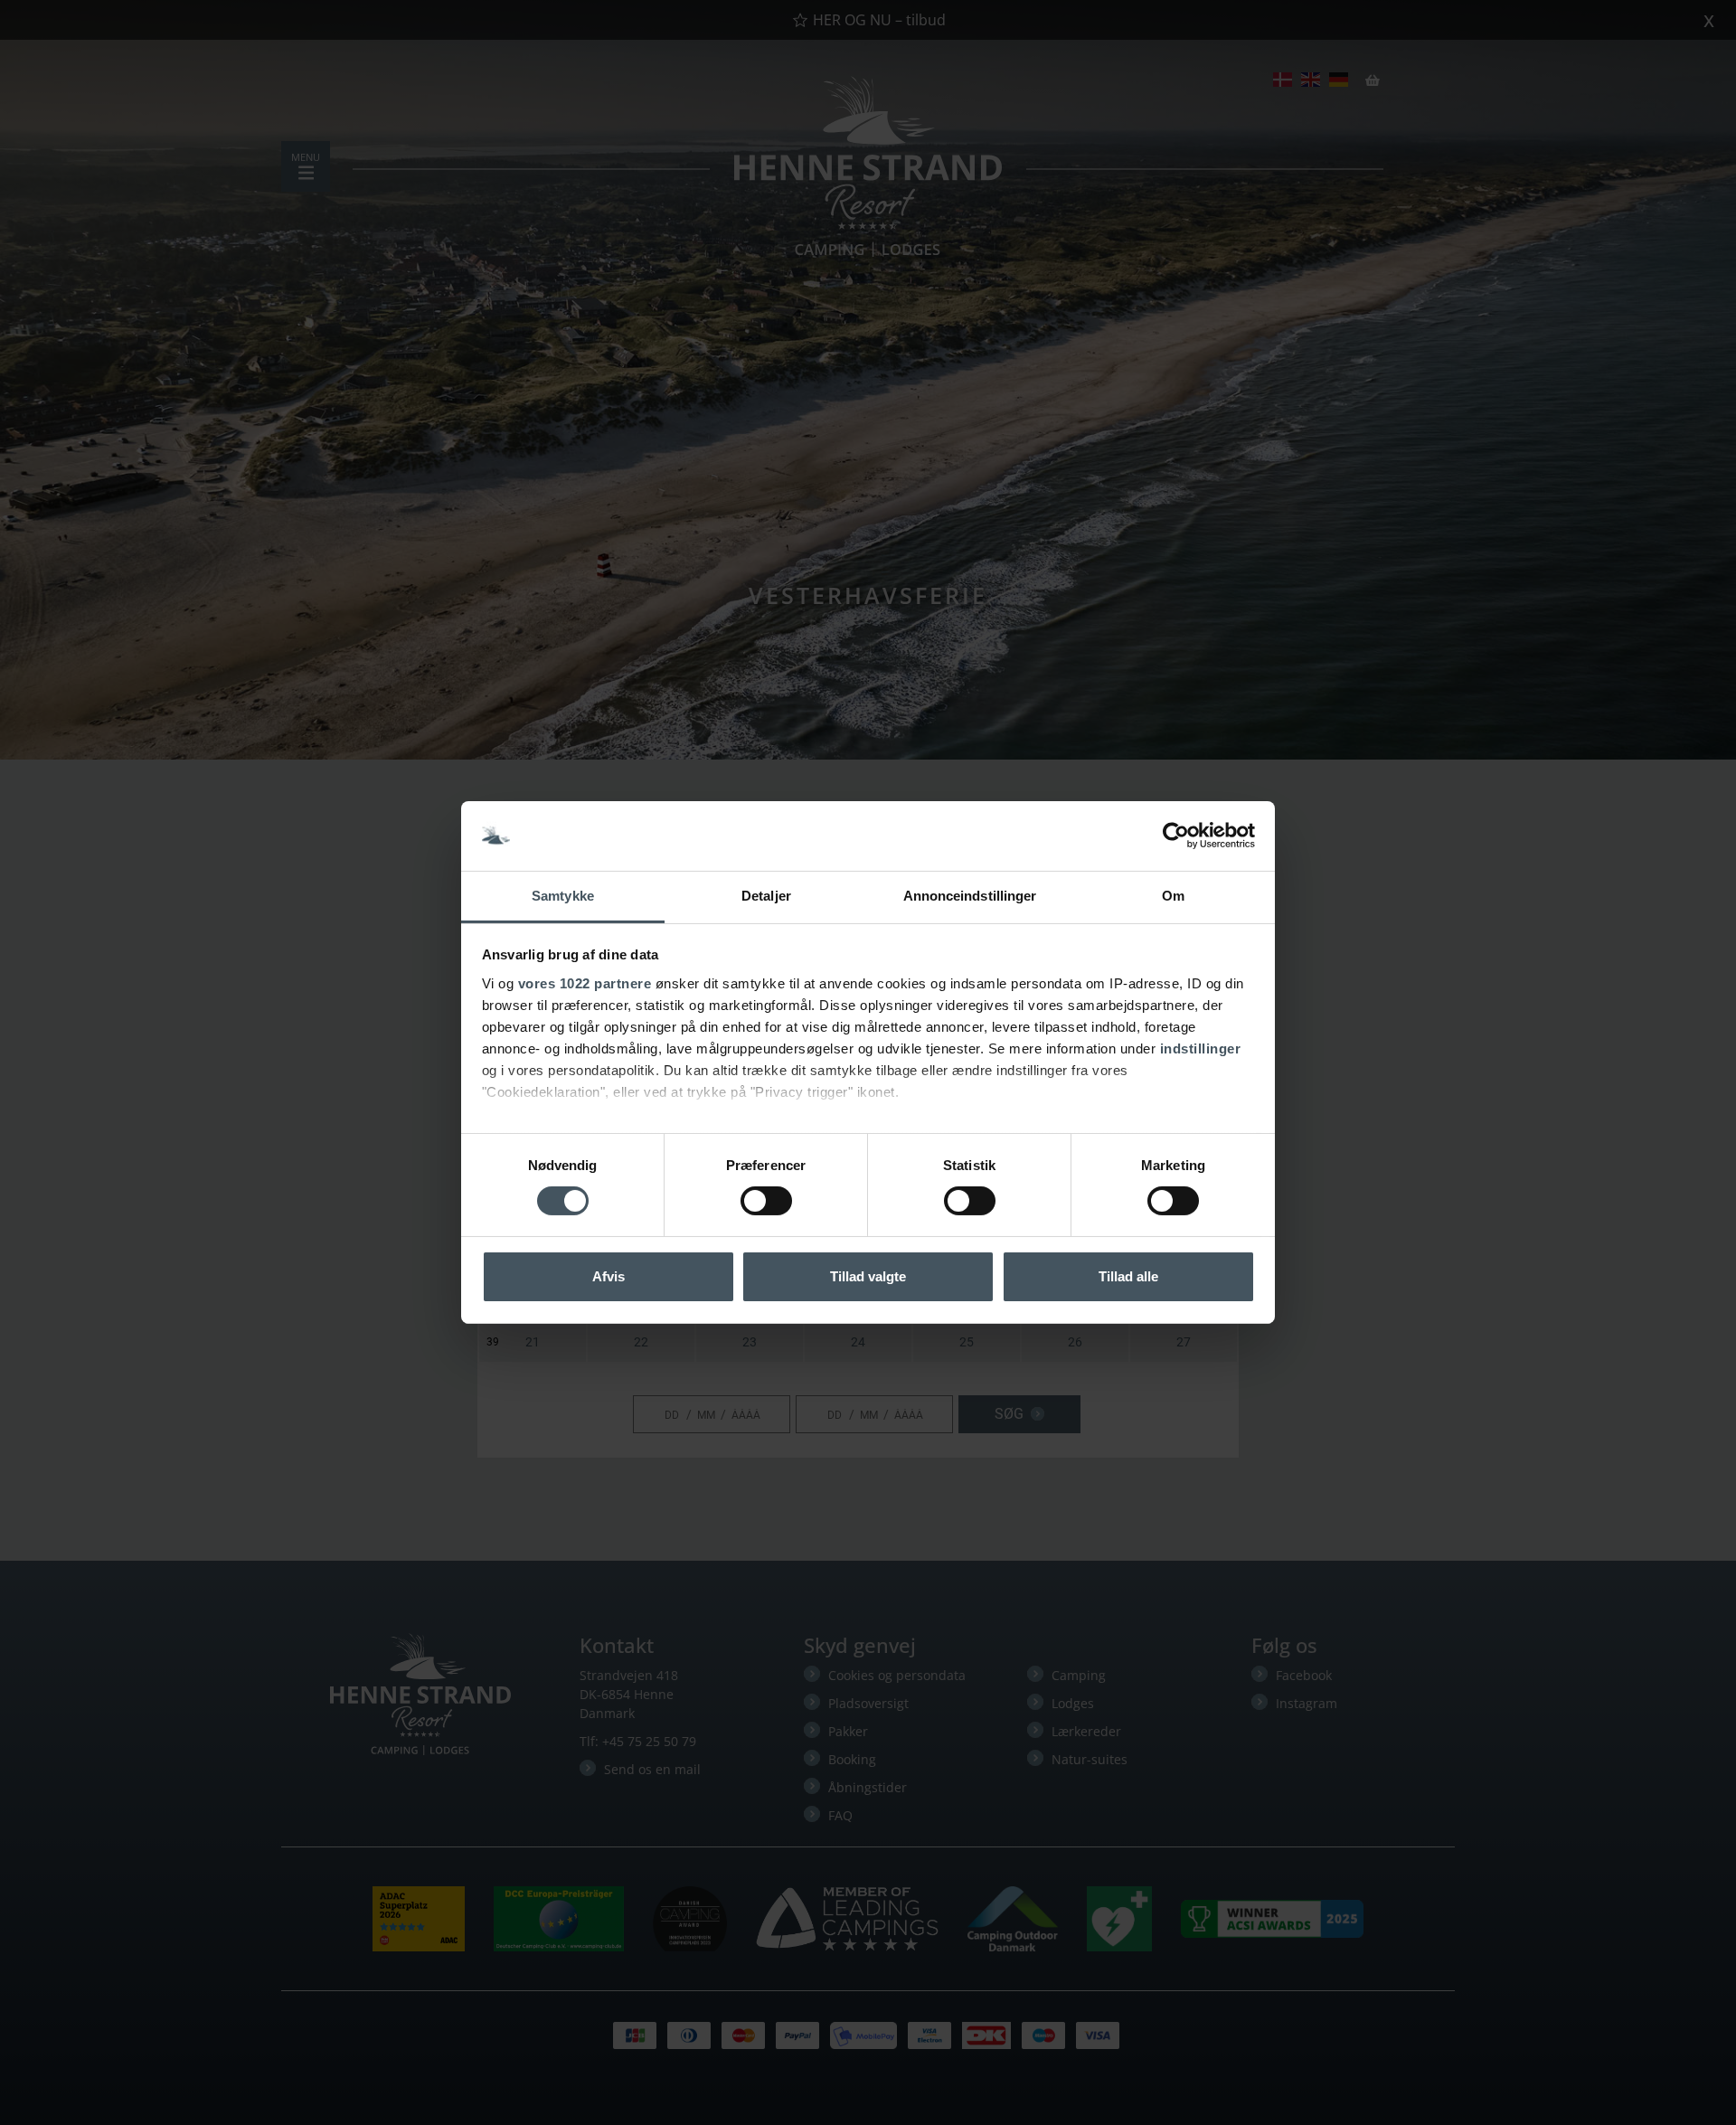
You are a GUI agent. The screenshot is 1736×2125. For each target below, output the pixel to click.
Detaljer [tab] (766, 896)
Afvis (609, 1276)
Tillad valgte (868, 1276)
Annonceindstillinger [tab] (970, 896)
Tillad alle (1128, 1276)
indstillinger (1201, 1048)
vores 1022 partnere (585, 983)
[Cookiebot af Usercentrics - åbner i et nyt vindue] (1176, 836)
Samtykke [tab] (563, 896)
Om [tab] (1173, 896)
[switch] (766, 1201)
